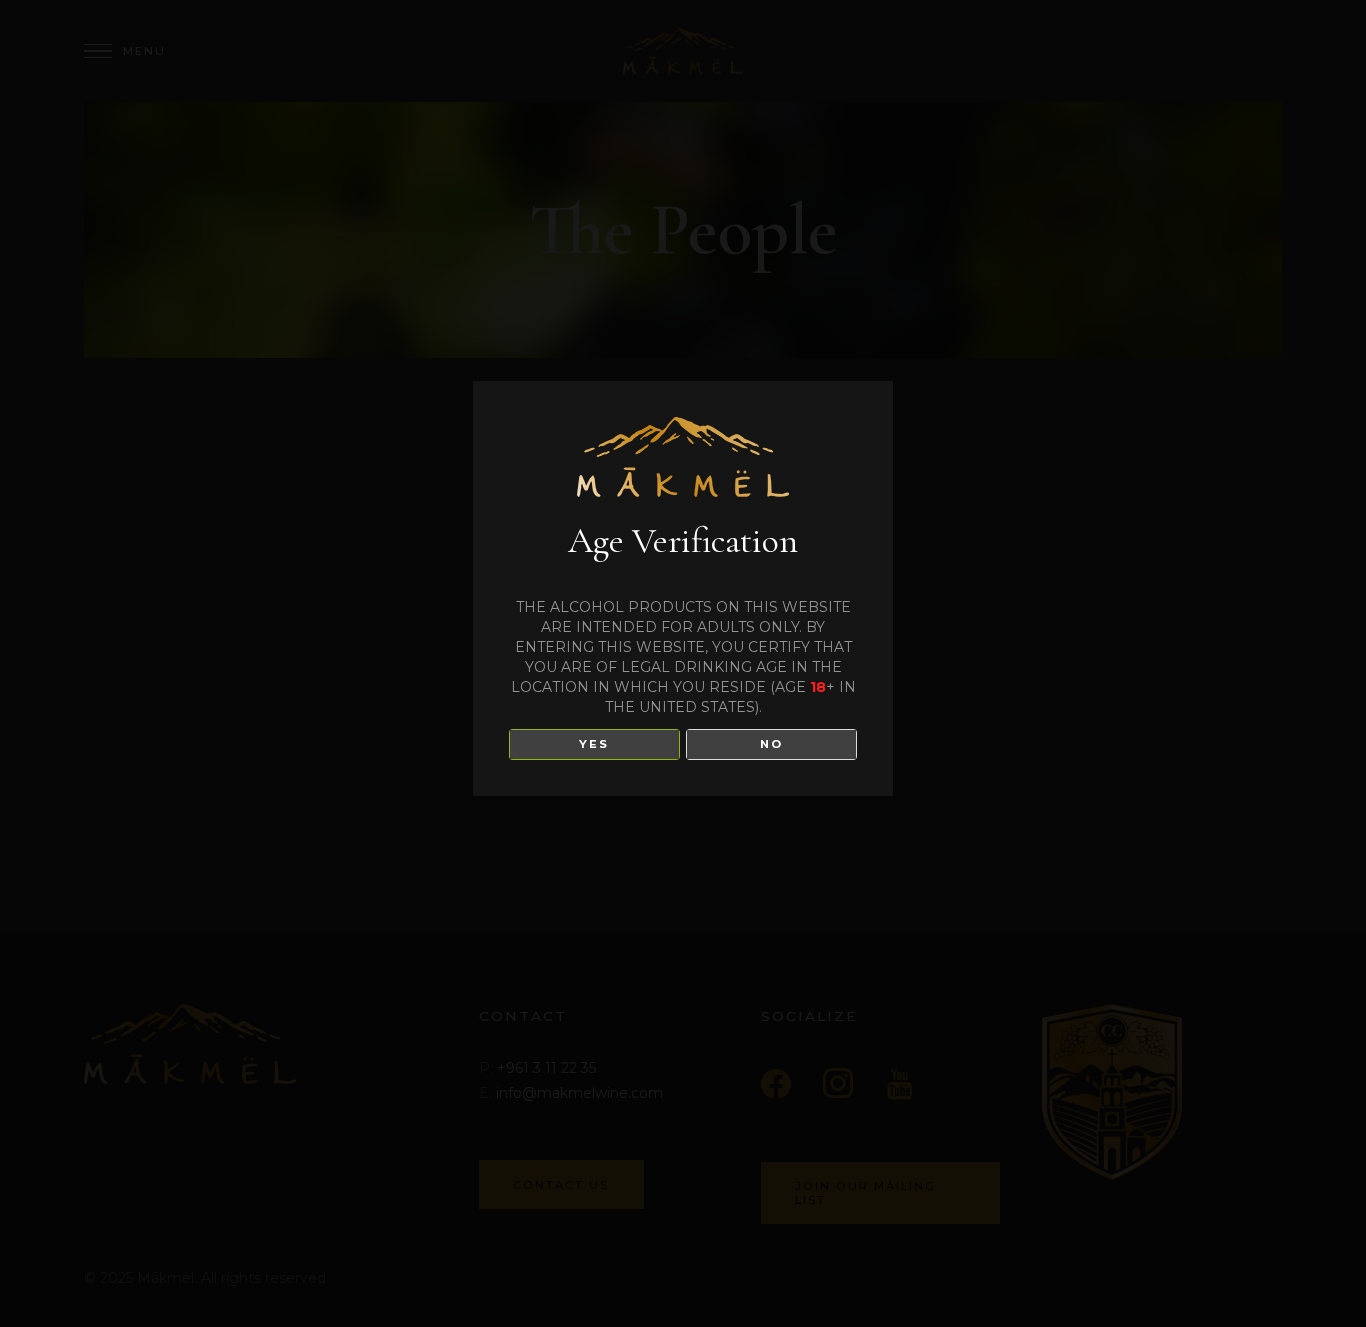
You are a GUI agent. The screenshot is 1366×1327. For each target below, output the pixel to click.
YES (594, 744)
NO (771, 744)
